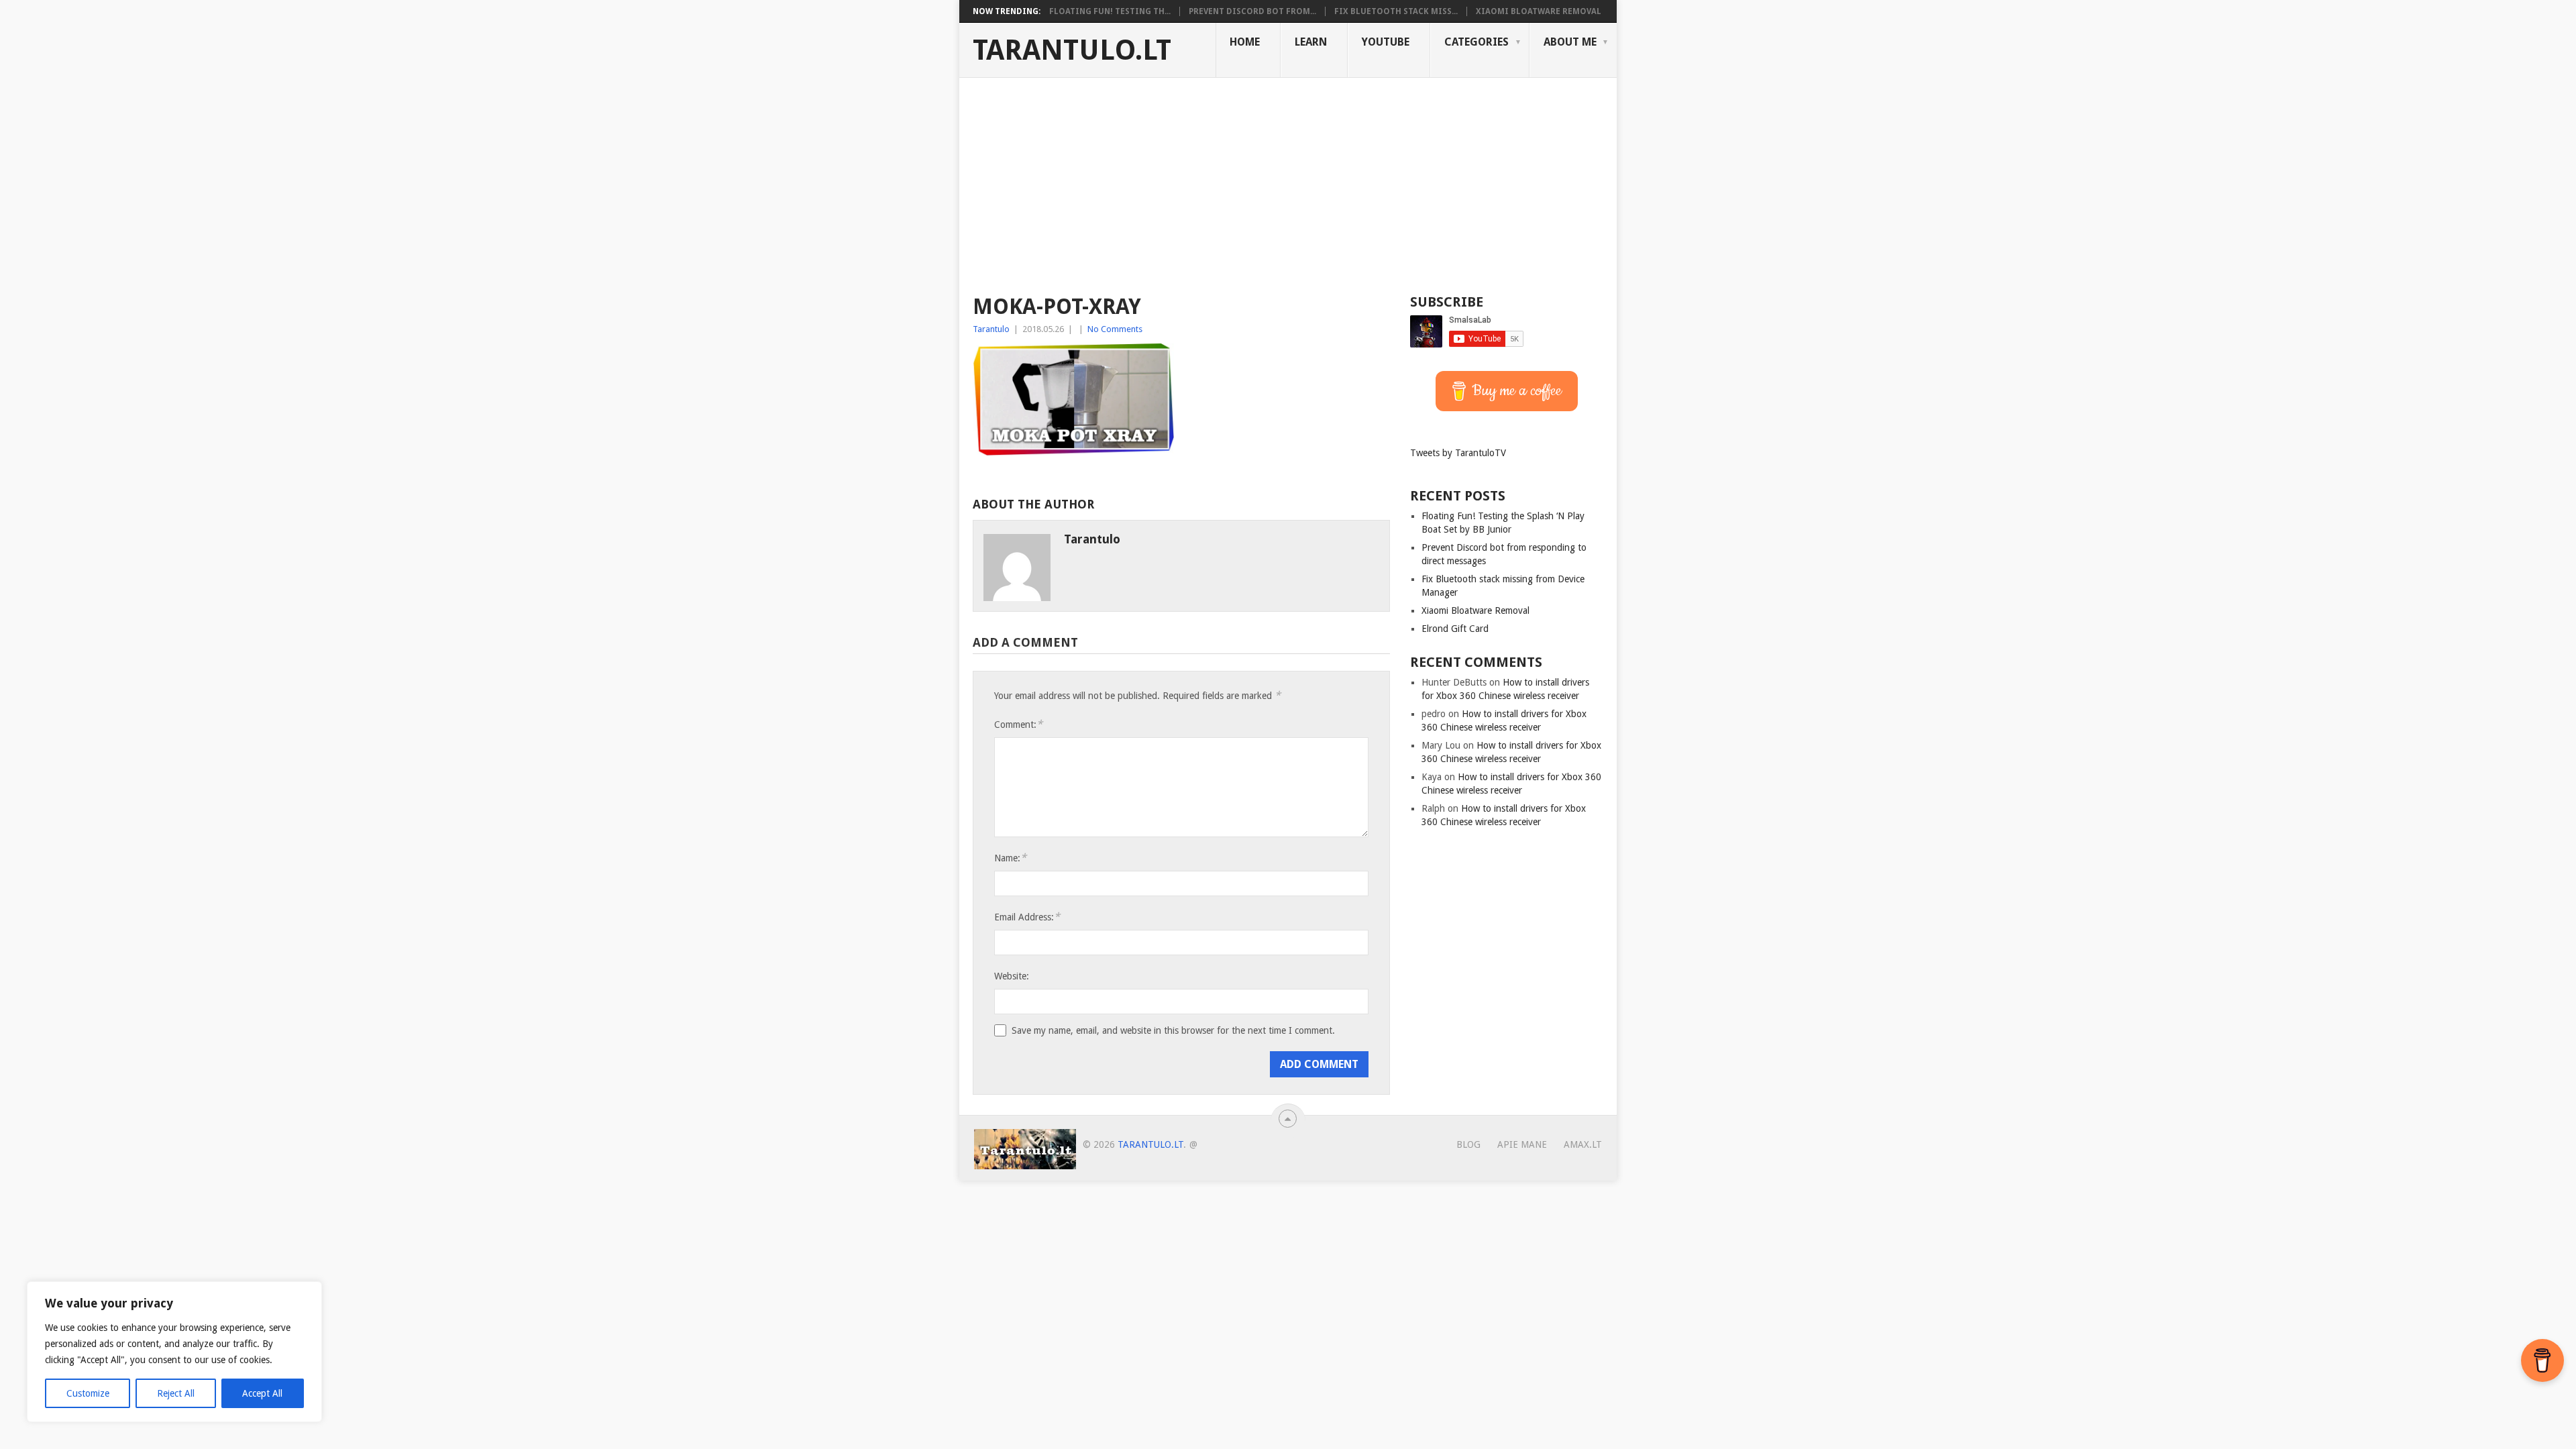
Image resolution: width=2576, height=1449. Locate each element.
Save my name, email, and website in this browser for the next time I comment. (1173, 1030)
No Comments (1115, 329)
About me (1570, 42)
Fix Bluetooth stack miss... (1396, 11)
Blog (1468, 1144)
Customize (88, 1393)
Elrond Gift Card (1455, 629)
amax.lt (1583, 1144)
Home (1245, 42)
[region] (174, 1352)
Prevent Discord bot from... (1252, 11)
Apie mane (1522, 1144)
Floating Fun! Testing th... (1110, 11)
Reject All (176, 1393)
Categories (1477, 42)
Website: (1012, 976)
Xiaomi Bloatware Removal (1539, 11)
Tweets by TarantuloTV (1458, 453)
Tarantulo (991, 329)
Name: (1010, 858)
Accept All (262, 1393)
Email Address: (1027, 917)
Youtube (1386, 42)
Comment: (1018, 724)
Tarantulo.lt (1072, 50)
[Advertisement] (1288, 178)
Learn (1311, 42)
